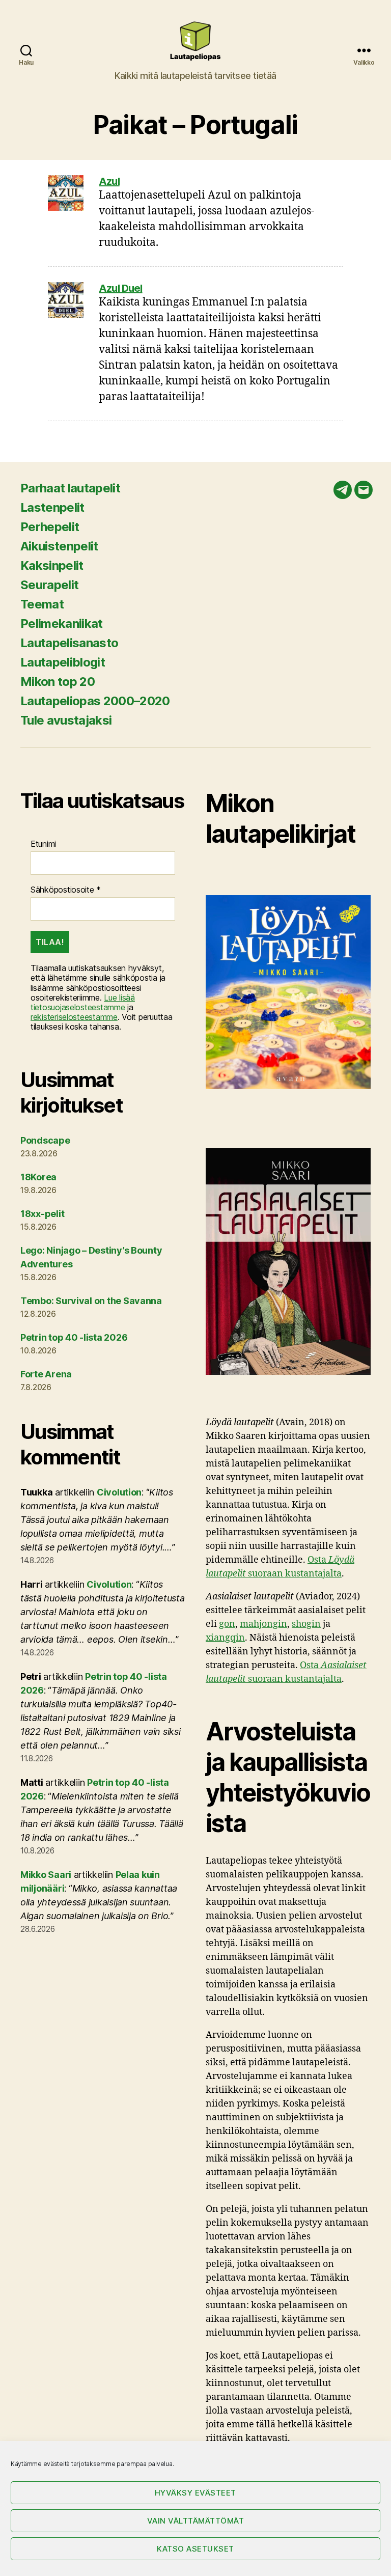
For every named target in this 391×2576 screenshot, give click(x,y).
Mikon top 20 (58, 682)
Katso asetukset (195, 2549)
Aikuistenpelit (59, 546)
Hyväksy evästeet (195, 2493)
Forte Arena (46, 1374)
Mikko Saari (46, 1875)
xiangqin (225, 1638)
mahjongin (263, 1624)
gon (227, 1624)
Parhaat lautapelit (70, 488)
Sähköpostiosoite (66, 890)
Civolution (119, 1492)
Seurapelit (49, 585)
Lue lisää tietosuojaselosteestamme (83, 1002)
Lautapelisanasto (69, 643)
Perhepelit (50, 527)
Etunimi (43, 844)
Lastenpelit (52, 507)
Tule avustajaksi (66, 720)
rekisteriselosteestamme (74, 1017)
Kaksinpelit (52, 565)
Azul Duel (121, 288)
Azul (109, 181)
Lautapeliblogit (63, 662)
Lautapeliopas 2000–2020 (95, 701)
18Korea (38, 1177)
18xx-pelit (42, 1214)
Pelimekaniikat (62, 624)
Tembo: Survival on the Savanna (91, 1301)
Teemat (42, 604)
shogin (306, 1624)
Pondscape (45, 1140)
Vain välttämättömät (196, 2521)
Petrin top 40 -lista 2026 (74, 1337)
